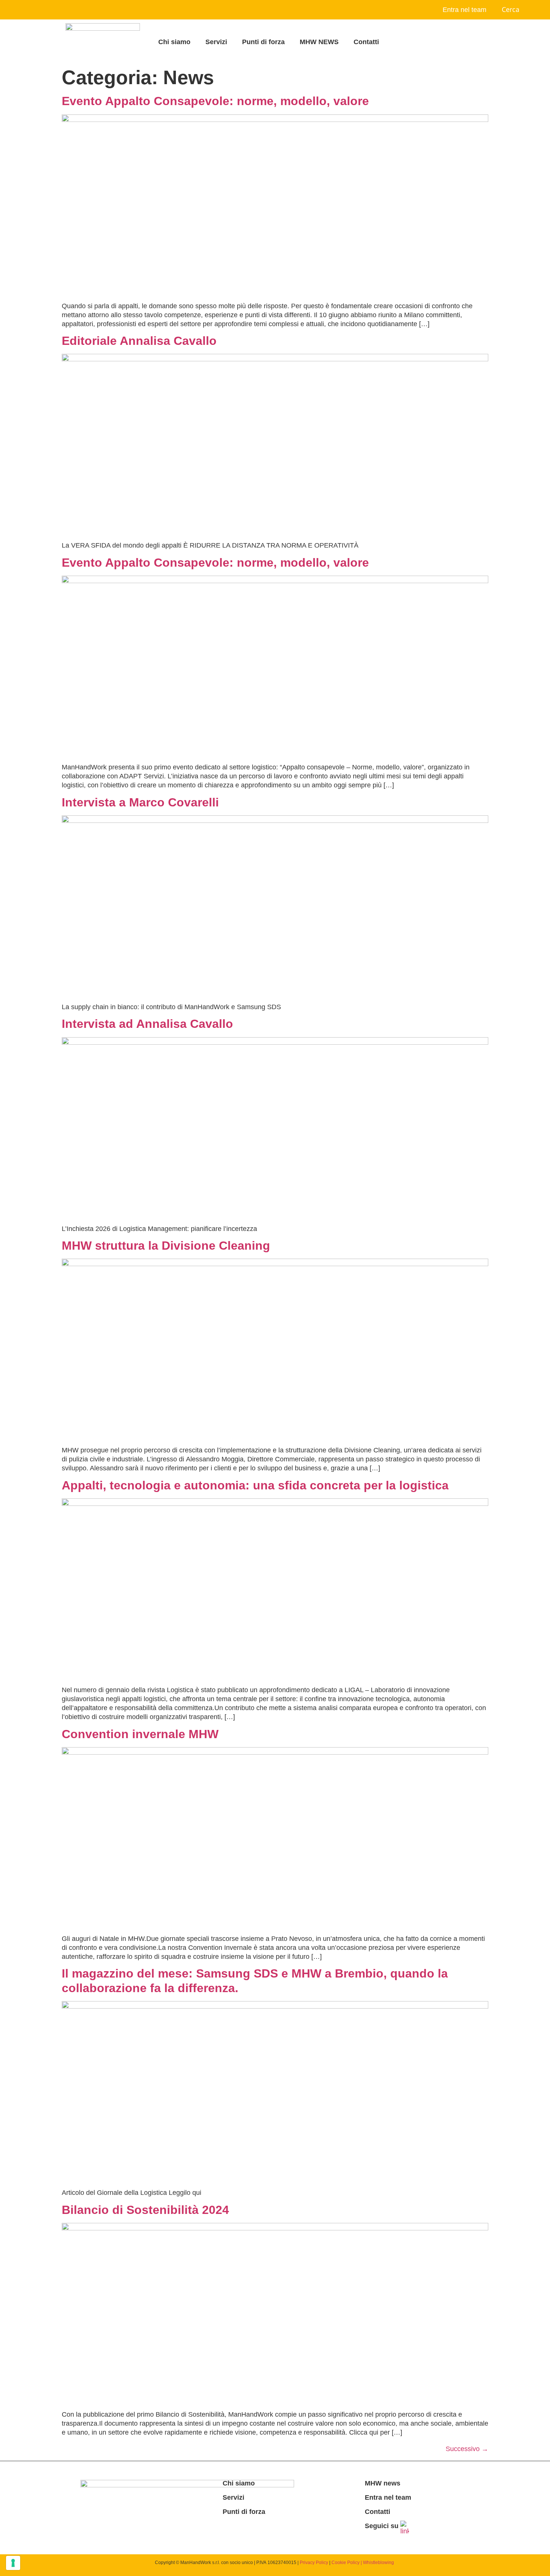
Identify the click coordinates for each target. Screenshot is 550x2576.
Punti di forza (263, 42)
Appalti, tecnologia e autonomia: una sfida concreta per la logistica (255, 1485)
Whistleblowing (378, 2563)
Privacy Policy (314, 2563)
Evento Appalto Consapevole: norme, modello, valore (215, 101)
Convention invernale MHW (140, 1734)
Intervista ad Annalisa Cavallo (147, 1024)
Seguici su (382, 2526)
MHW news (383, 2483)
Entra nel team (465, 10)
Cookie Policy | (347, 2563)
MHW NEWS (319, 42)
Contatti (366, 42)
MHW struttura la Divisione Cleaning (166, 1246)
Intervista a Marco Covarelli (140, 802)
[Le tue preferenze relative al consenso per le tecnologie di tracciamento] (13, 2563)
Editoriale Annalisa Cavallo (139, 341)
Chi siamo (174, 42)
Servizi (216, 42)
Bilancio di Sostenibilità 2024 (145, 2210)
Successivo (467, 2449)
